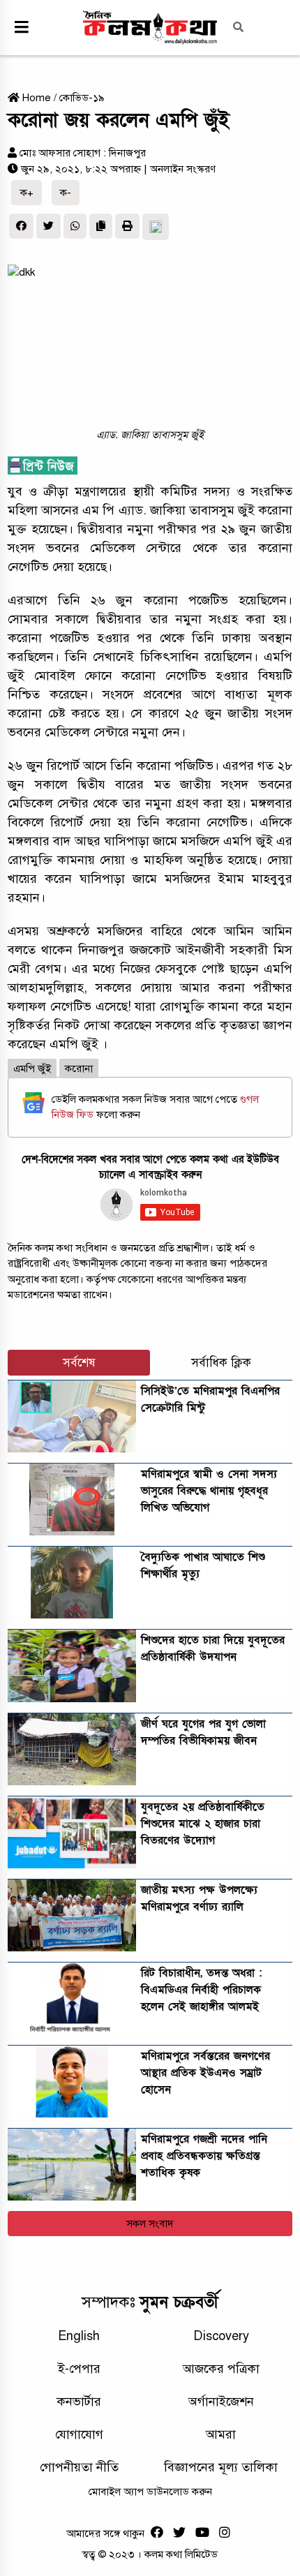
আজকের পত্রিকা (221, 2369)
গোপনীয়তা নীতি (79, 2467)
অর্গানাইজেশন (221, 2402)
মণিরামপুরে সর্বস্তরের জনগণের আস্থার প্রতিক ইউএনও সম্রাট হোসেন (205, 2073)
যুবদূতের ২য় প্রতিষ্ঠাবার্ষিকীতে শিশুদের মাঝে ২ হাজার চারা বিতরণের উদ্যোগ (203, 1824)
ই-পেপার (79, 2369)
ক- (66, 193)
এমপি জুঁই (32, 1069)
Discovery (221, 2336)
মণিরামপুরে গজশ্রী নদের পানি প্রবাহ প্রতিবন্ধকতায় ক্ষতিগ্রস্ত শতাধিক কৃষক (204, 2156)
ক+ (27, 193)
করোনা (79, 1069)
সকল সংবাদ (150, 2224)
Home (35, 98)
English (79, 2336)
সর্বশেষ (79, 1363)
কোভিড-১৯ (82, 98)
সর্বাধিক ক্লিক (221, 1363)
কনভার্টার (79, 2402)
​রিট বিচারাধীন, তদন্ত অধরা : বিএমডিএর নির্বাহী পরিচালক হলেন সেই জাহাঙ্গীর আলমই (201, 1990)
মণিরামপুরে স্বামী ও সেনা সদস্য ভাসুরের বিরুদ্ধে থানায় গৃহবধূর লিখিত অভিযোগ (209, 1491)
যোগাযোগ (79, 2434)
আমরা (221, 2434)
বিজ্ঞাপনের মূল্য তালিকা (221, 2467)
